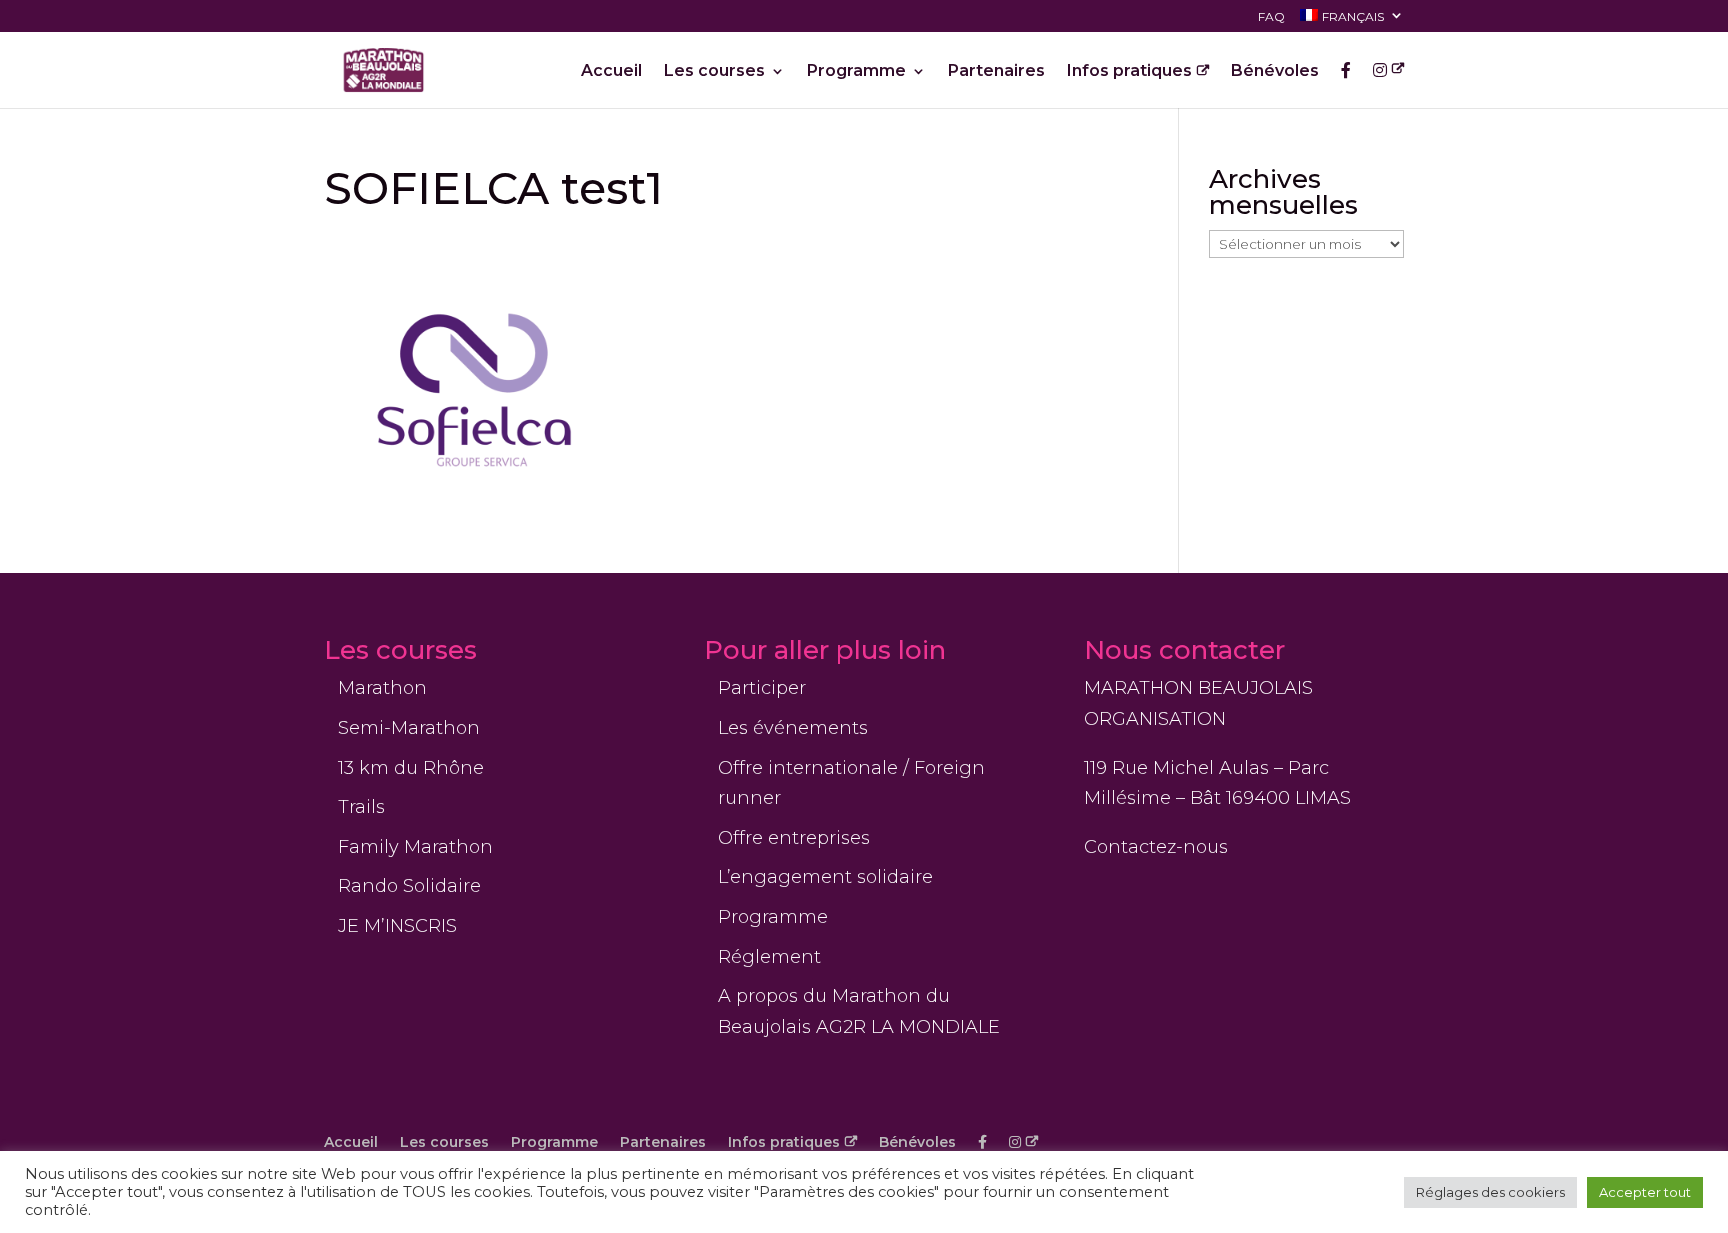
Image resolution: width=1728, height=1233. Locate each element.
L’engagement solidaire (825, 877)
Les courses (714, 72)
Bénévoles (1275, 72)
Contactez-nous (1156, 847)
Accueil (611, 72)
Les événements (793, 728)
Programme (856, 72)
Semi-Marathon (409, 728)
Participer (762, 688)
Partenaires (996, 72)
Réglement (769, 957)
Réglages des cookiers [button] (1490, 1192)
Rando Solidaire (409, 886)
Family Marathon (415, 847)
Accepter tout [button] (1645, 1192)
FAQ (1271, 17)
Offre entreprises (794, 838)
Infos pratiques (1129, 72)
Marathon (382, 688)
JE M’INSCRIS (397, 926)
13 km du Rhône (411, 768)
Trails (361, 807)
